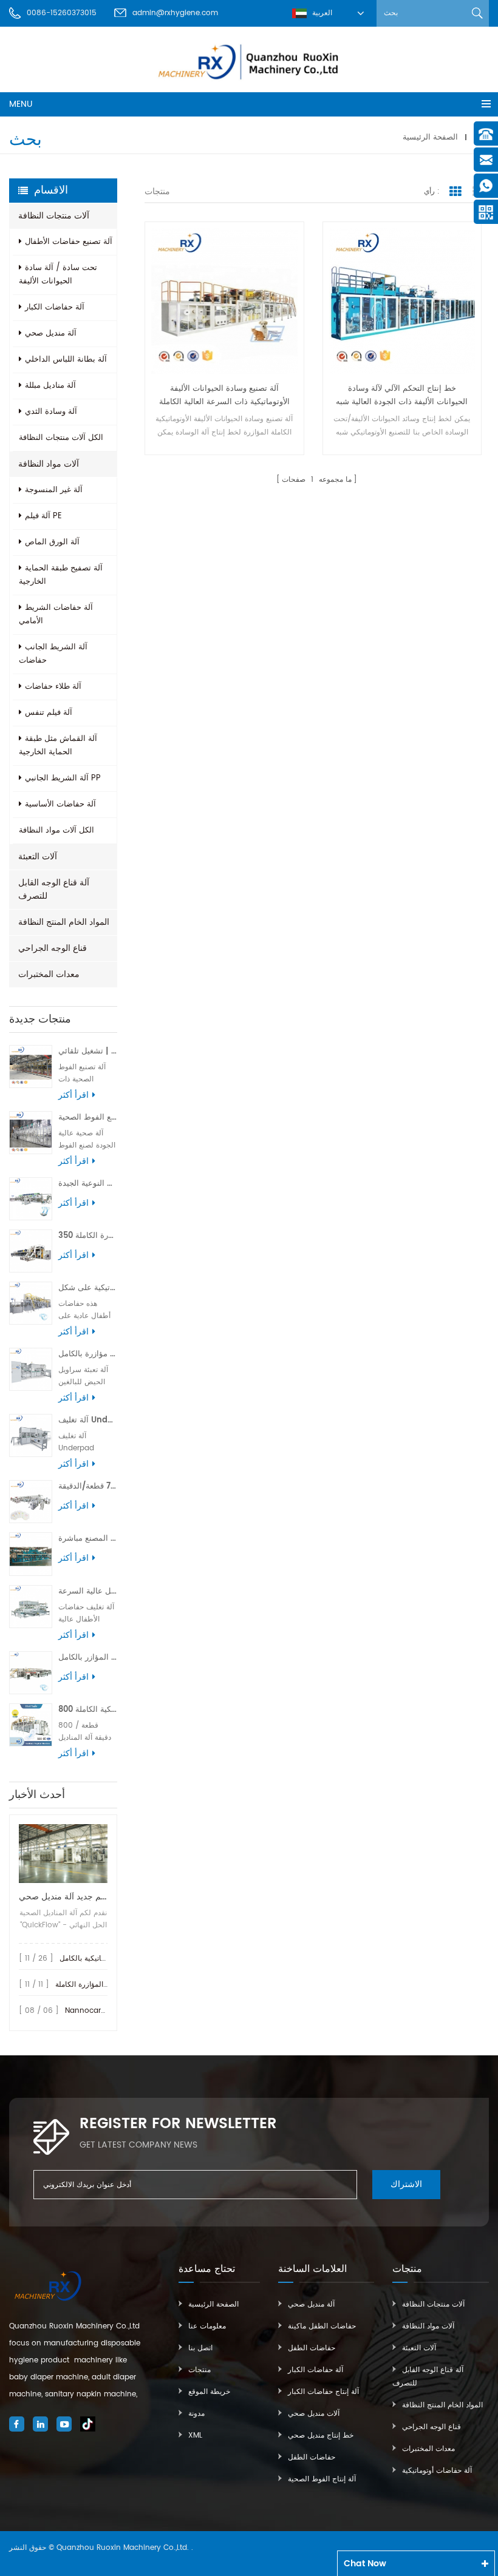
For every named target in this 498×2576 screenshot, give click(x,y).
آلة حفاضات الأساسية (60, 804)
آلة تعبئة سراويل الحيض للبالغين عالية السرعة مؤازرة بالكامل (88, 1354)
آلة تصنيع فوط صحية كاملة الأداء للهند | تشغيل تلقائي (88, 1051)
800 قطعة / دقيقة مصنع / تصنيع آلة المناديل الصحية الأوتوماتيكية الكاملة (88, 1710)
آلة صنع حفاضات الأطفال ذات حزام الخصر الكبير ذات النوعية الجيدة (88, 1184)
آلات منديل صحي (314, 2414)
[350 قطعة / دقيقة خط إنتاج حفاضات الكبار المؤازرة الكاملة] (31, 1251)
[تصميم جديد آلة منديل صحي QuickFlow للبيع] (63, 1854)
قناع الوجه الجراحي (53, 948)
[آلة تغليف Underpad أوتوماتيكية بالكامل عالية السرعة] (31, 1435)
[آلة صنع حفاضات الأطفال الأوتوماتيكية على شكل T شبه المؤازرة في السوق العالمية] (31, 1303)
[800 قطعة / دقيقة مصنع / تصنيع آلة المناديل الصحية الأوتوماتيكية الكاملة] (31, 1725)
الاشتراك (406, 2184)
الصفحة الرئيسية (430, 137)
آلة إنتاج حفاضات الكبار (323, 2392)
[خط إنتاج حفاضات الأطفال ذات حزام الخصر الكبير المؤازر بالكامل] (31, 1673)
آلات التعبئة (38, 857)
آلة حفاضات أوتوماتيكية (437, 2471)
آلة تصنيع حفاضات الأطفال (69, 242)
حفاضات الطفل (312, 2348)
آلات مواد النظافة (49, 464)
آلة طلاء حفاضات (53, 687)
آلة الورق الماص (52, 542)
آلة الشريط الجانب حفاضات (53, 654)
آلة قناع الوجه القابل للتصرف (54, 889)
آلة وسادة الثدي (51, 412)
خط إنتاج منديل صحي (321, 2436)
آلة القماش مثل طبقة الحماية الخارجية (58, 745)
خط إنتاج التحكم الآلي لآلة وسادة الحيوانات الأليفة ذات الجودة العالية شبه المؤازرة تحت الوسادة (402, 396)
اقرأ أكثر (73, 1095)
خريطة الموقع (209, 2392)
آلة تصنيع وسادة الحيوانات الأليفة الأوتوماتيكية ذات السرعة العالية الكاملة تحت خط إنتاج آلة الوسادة (224, 396)
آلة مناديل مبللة (50, 386)
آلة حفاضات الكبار (55, 307)
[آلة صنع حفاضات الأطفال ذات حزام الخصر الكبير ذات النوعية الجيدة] (31, 1199)
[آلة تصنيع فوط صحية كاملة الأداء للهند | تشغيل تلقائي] (31, 1067)
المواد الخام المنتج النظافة (64, 922)
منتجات (200, 2370)
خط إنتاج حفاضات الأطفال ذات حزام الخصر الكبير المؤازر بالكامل (88, 1658)
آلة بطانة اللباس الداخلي (66, 360)
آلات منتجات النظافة (54, 216)
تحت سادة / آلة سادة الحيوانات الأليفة (58, 275)
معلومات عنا (207, 2326)
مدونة (196, 2414)
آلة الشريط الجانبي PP (63, 778)
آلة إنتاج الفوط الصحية (322, 2479)
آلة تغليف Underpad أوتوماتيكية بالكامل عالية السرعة (88, 1420)
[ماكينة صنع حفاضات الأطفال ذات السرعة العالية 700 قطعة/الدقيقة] (31, 1502)
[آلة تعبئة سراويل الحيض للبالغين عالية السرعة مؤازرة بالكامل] (31, 1369)
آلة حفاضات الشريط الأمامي (56, 614)
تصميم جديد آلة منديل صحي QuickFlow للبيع (63, 1897)
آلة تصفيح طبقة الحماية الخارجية (61, 575)
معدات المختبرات (49, 974)
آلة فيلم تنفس (49, 713)
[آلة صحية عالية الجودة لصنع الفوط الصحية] (31, 1133)
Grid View (455, 192)
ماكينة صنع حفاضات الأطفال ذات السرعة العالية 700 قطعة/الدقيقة (88, 1486)
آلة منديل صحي (51, 333)
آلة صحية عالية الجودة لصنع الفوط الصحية (88, 1117)
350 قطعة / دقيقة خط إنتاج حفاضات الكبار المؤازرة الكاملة (88, 1236)
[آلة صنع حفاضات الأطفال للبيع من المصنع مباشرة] (31, 1554)
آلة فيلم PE (43, 516)
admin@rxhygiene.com (175, 13)
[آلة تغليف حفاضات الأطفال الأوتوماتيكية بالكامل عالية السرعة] (31, 1607)
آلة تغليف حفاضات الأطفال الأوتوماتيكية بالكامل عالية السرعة (88, 1591)
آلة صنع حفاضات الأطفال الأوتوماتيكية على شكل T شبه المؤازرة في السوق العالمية (88, 1288)
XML (195, 2436)
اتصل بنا (200, 2348)
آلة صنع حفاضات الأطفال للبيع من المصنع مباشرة (88, 1539)
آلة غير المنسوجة (54, 490)
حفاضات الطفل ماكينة (322, 2326)
